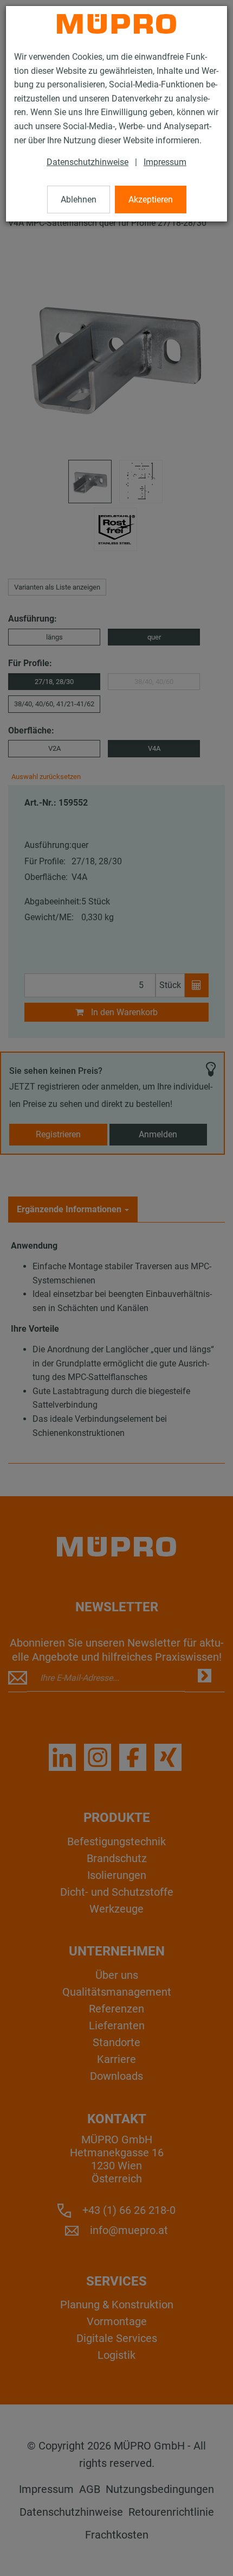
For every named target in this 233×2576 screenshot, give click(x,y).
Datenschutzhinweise (88, 162)
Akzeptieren (151, 200)
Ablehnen (79, 200)
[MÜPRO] (116, 24)
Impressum (165, 162)
